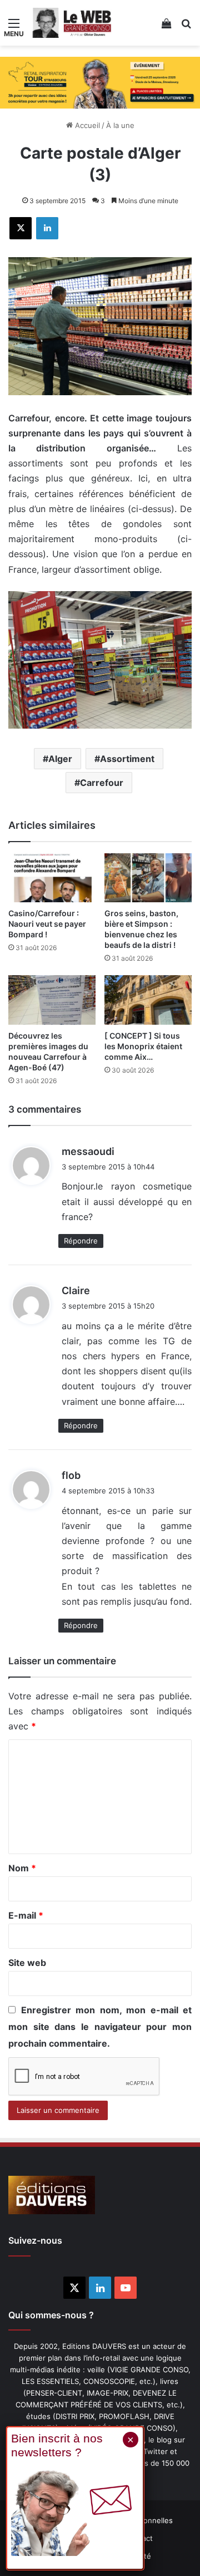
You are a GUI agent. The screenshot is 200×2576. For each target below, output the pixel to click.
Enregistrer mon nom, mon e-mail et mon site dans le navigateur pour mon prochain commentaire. (100, 2027)
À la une (120, 125)
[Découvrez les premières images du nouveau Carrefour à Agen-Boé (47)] (52, 1000)
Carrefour (102, 783)
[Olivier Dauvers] (72, 23)
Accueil (86, 125)
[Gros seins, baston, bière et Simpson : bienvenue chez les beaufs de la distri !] (148, 878)
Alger (60, 759)
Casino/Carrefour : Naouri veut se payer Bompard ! (47, 924)
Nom (22, 1868)
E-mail (26, 1915)
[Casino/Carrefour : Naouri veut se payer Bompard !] (52, 878)
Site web (27, 1963)
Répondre (81, 1241)
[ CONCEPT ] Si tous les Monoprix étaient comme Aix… (143, 1046)
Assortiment (127, 759)
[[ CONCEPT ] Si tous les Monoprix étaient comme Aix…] (148, 1000)
